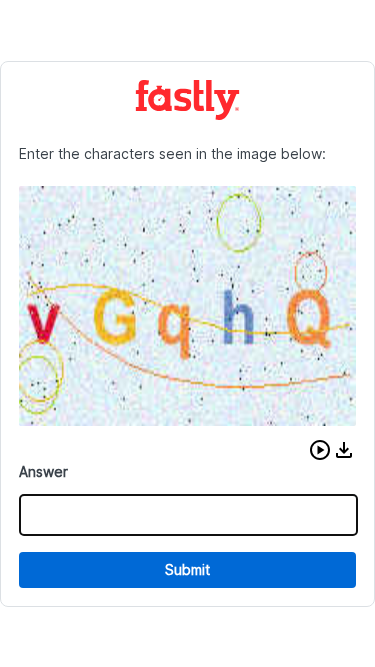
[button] (320, 450)
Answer (43, 471)
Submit (187, 569)
